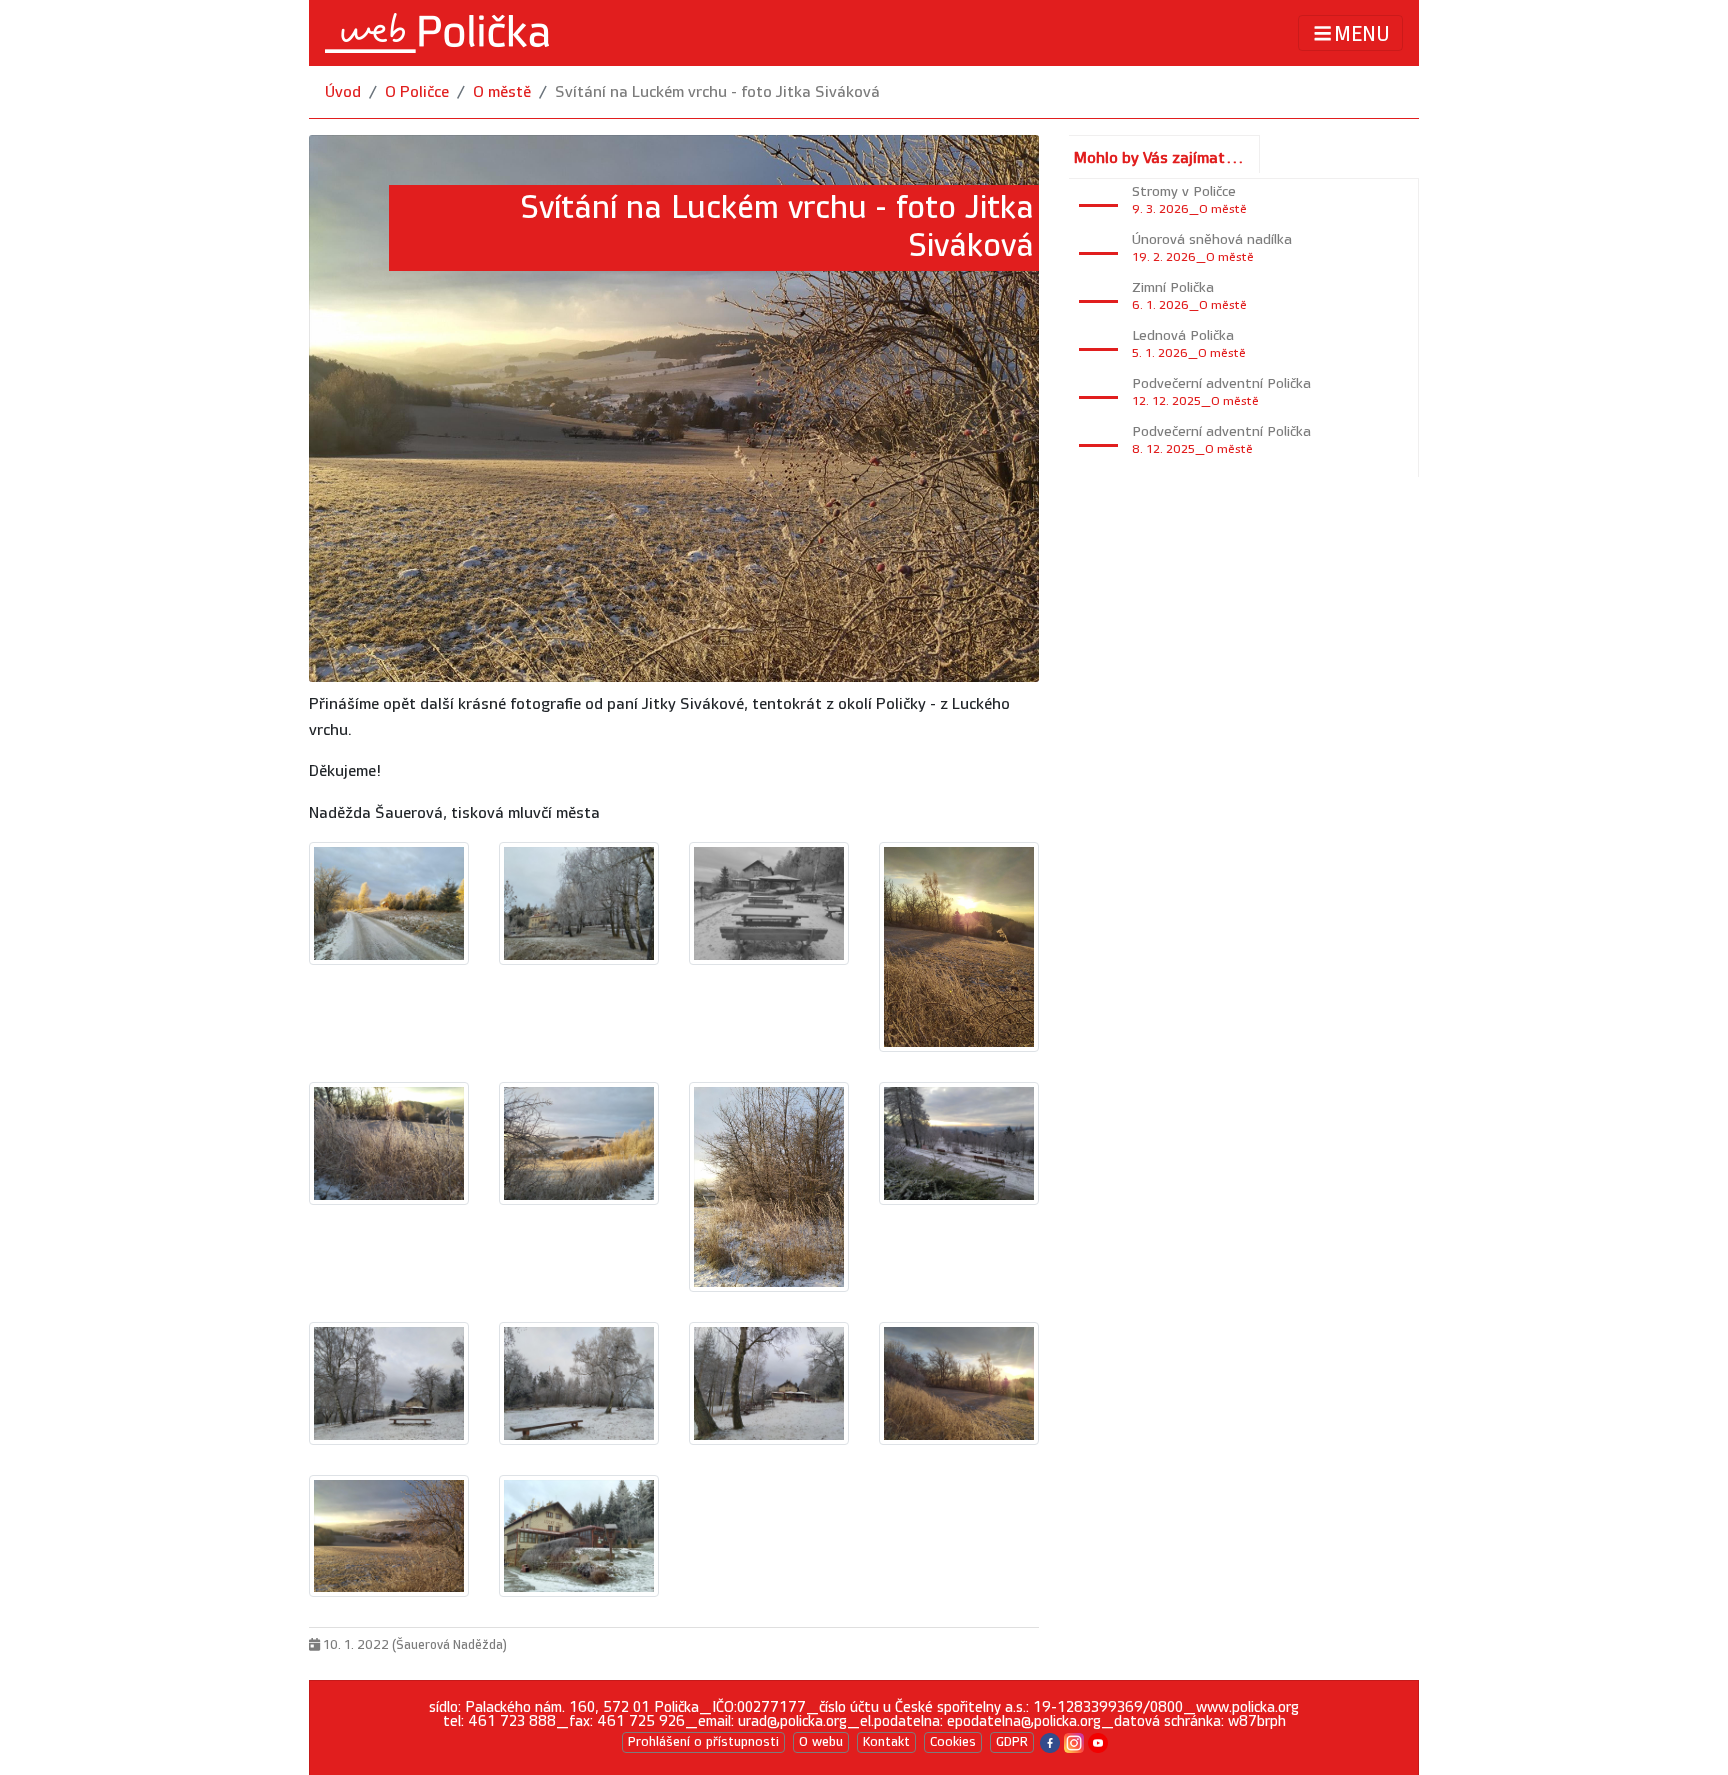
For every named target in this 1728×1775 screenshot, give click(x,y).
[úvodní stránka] (437, 33)
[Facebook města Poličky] (1050, 1741)
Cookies (953, 1742)
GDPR (1012, 1742)
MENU (1362, 34)
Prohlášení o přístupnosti (703, 1742)
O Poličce (417, 92)
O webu (821, 1742)
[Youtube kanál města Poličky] (1098, 1741)
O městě (502, 92)
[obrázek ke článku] (389, 903)
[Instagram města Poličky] (1074, 1741)
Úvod (343, 92)
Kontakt (886, 1742)
